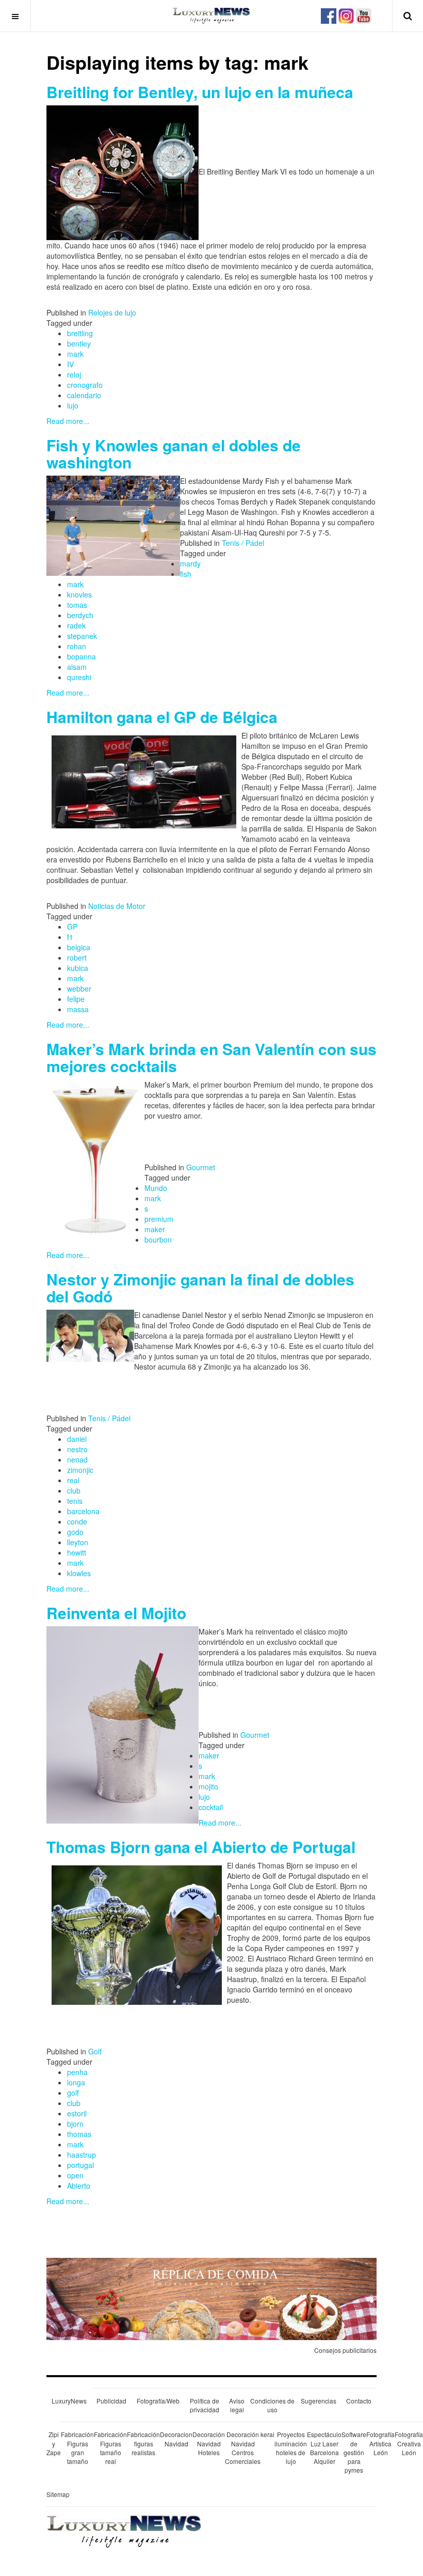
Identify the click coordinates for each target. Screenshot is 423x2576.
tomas (77, 605)
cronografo (85, 385)
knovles (79, 594)
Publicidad (111, 2401)
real (73, 1480)
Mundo (156, 1188)
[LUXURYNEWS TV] (364, 14)
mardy (190, 563)
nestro (77, 1449)
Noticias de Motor (117, 906)
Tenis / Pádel (243, 543)
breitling (80, 333)
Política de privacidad (205, 2405)
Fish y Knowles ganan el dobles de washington (174, 453)
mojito (208, 1786)
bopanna (82, 656)
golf (73, 2093)
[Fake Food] (211, 2298)
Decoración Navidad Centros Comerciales (243, 2447)
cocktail (211, 1807)
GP (72, 926)
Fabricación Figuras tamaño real (110, 2447)
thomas (79, 2134)
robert (77, 957)
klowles (79, 1573)
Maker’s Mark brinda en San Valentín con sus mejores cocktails (211, 1057)
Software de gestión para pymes (354, 2452)
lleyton (78, 1542)
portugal (80, 2165)
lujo (73, 405)
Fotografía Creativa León (409, 2443)
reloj (74, 374)
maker (155, 1229)
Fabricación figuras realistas (143, 2443)
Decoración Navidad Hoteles (209, 2443)
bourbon (158, 1239)
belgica (79, 947)
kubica (78, 968)
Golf (95, 2051)
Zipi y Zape (54, 2443)
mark (75, 354)
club (74, 1490)
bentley (79, 343)
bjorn (75, 2124)
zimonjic (80, 1470)
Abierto (79, 2186)
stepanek (82, 636)
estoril (77, 2113)
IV (70, 364)
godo (75, 1532)
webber (79, 988)
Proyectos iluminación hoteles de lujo (291, 2447)
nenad (77, 1459)
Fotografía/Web (158, 2401)
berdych (80, 615)
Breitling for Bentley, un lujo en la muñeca (200, 92)
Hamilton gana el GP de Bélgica (162, 717)
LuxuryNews (69, 2401)
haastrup (82, 2155)
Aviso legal (237, 2405)
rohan (77, 646)
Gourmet (201, 1167)
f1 (70, 937)
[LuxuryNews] (211, 15)
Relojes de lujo (112, 312)
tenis (75, 1501)
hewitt (77, 1552)
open (75, 2175)
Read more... (68, 421)
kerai (267, 2434)
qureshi (79, 677)
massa (78, 1009)
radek (76, 625)
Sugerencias (319, 2401)
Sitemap (58, 2494)
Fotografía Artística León (380, 2443)
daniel (77, 1439)
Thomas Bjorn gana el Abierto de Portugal (201, 1847)
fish (186, 574)
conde (77, 1521)
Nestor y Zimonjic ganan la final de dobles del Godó (200, 1287)
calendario (84, 395)
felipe (76, 999)
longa (76, 2082)
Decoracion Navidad (176, 2439)
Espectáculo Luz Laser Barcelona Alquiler (324, 2447)
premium (159, 1219)
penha (77, 2072)
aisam (77, 667)
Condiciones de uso (272, 2405)
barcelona (83, 1511)
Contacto (359, 2401)
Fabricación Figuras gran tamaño (77, 2447)
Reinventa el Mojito (116, 1613)
